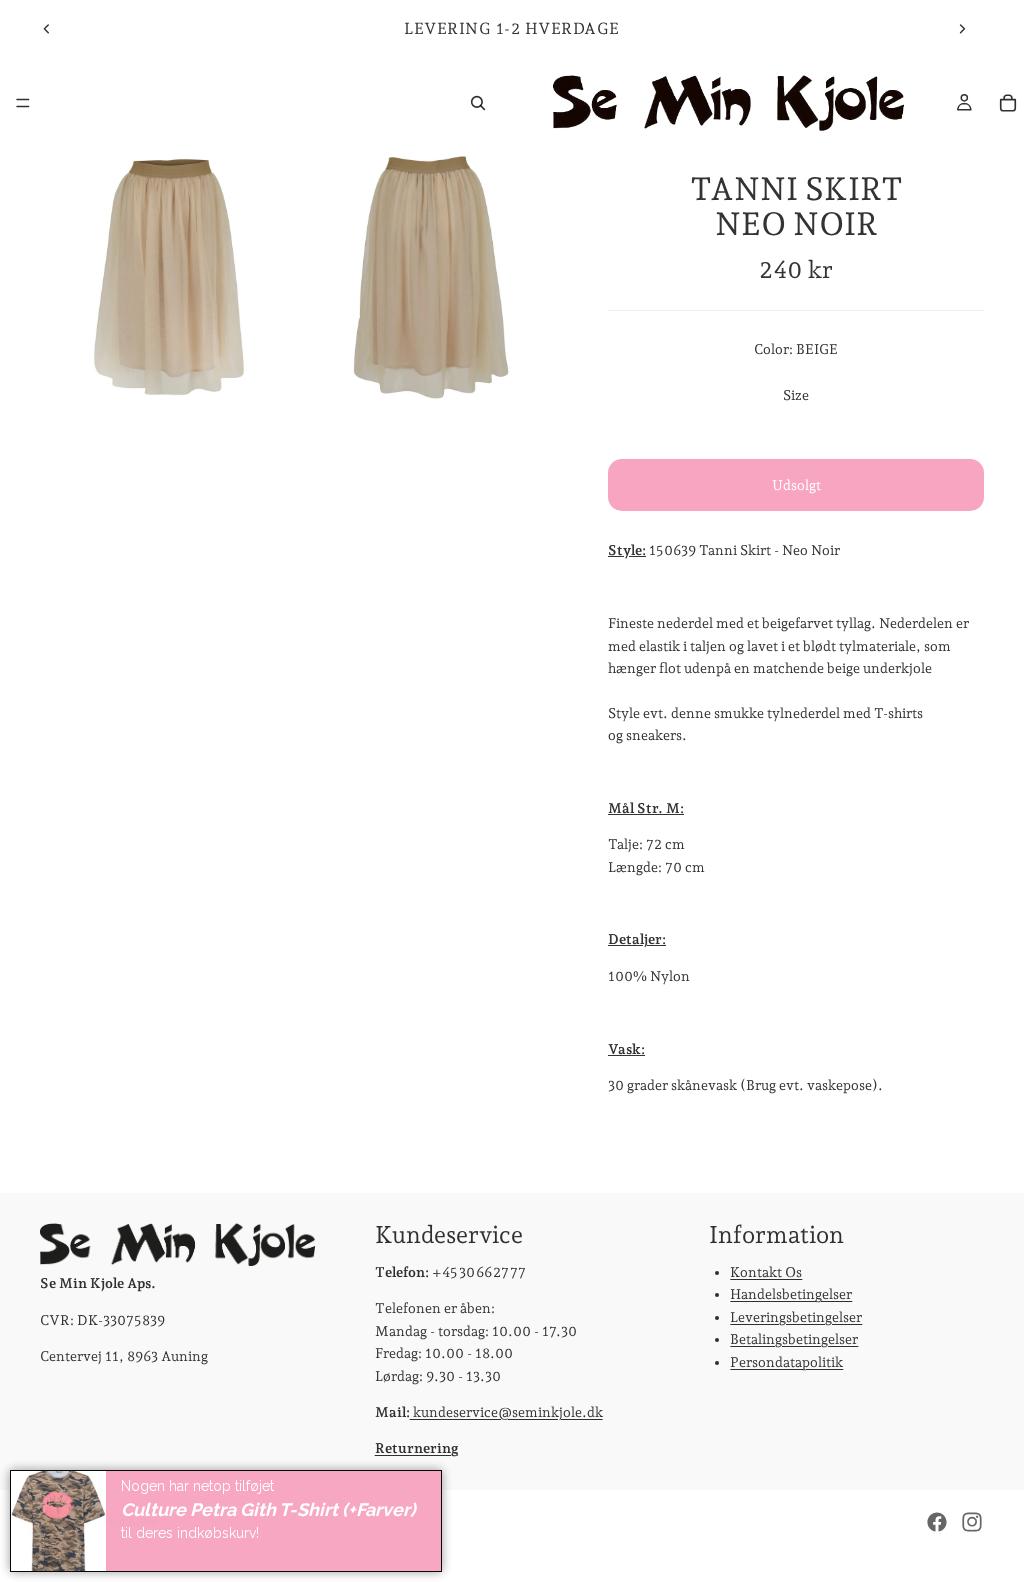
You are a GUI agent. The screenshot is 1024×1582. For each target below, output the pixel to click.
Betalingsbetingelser (794, 1339)
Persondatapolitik (786, 1362)
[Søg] (478, 103)
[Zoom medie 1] (169, 277)
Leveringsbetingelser (796, 1317)
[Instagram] (972, 1522)
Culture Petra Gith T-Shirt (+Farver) (268, 1509)
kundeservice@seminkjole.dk (506, 1412)
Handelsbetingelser (791, 1295)
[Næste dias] (962, 29)
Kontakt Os (766, 1272)
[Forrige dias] (47, 29)
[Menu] (23, 103)
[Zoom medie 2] (431, 277)
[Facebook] (937, 1522)
